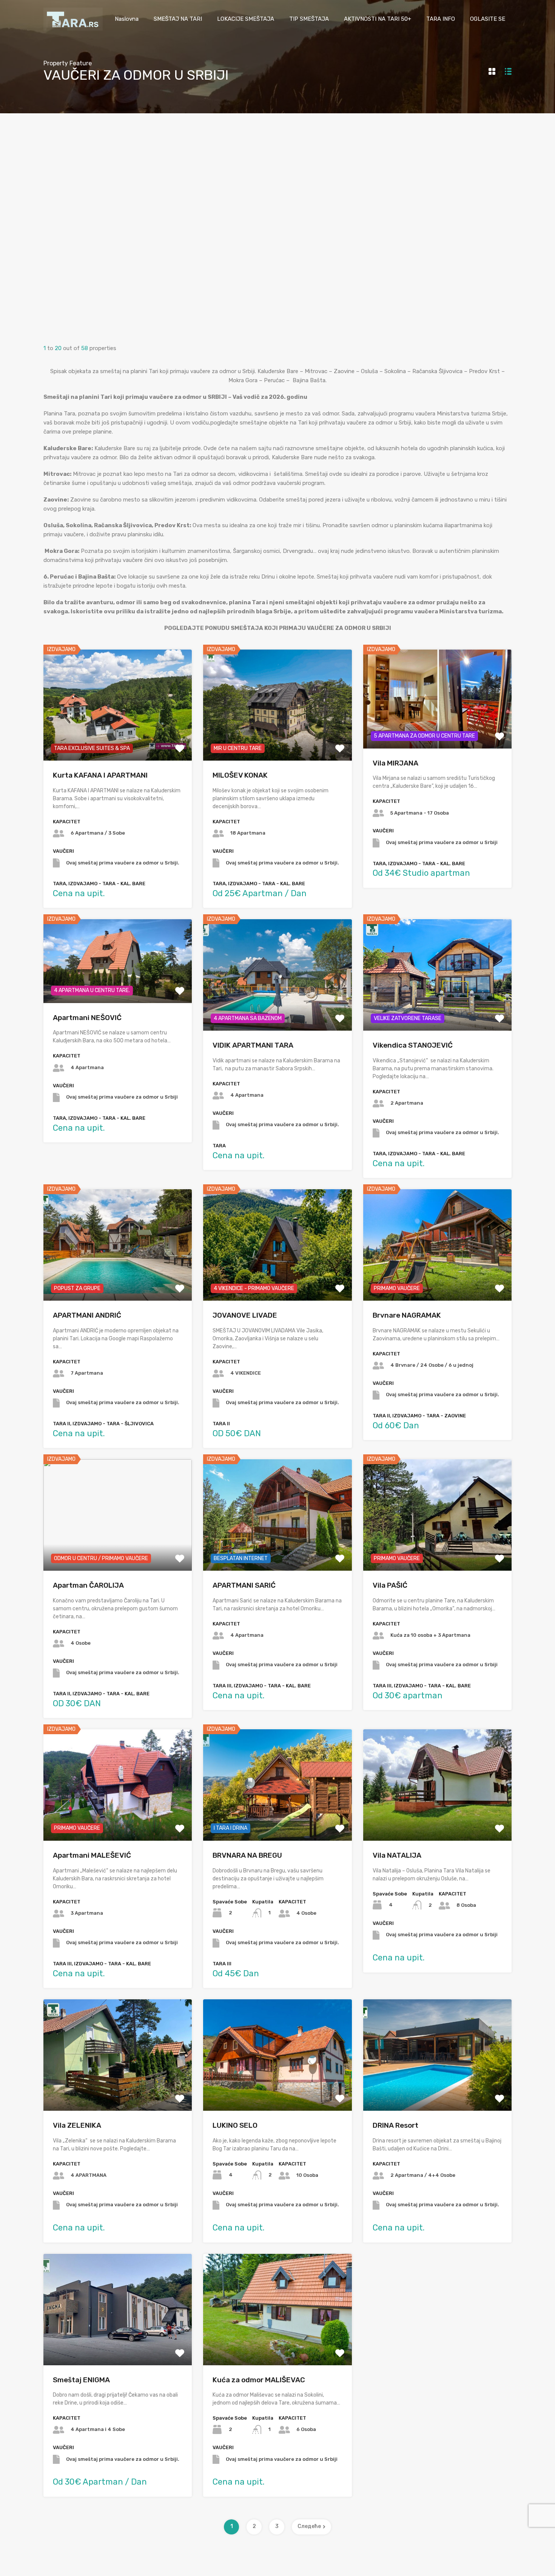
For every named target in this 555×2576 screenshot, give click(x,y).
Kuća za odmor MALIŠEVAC (259, 2380)
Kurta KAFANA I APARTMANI (100, 775)
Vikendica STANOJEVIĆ (413, 1045)
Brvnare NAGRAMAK (407, 1315)
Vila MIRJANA (395, 763)
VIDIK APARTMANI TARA (253, 1045)
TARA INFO (441, 19)
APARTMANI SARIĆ (244, 1585)
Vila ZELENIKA (77, 2125)
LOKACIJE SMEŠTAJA (246, 19)
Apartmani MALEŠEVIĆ (92, 1855)
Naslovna (127, 19)
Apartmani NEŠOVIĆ (87, 1018)
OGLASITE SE (488, 19)
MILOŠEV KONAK (240, 775)
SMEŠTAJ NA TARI (178, 19)
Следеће (309, 2526)
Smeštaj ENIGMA (81, 2380)
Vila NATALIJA (397, 1855)
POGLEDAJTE (118, 739)
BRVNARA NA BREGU (247, 1855)
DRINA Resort (395, 2125)
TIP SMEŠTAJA (309, 19)
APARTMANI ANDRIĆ (87, 1315)
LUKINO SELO (235, 2125)
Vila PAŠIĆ (390, 1585)
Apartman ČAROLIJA (88, 1585)
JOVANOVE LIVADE (245, 1315)
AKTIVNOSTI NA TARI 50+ (378, 19)
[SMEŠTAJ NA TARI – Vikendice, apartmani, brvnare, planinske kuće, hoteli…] (73, 27)
